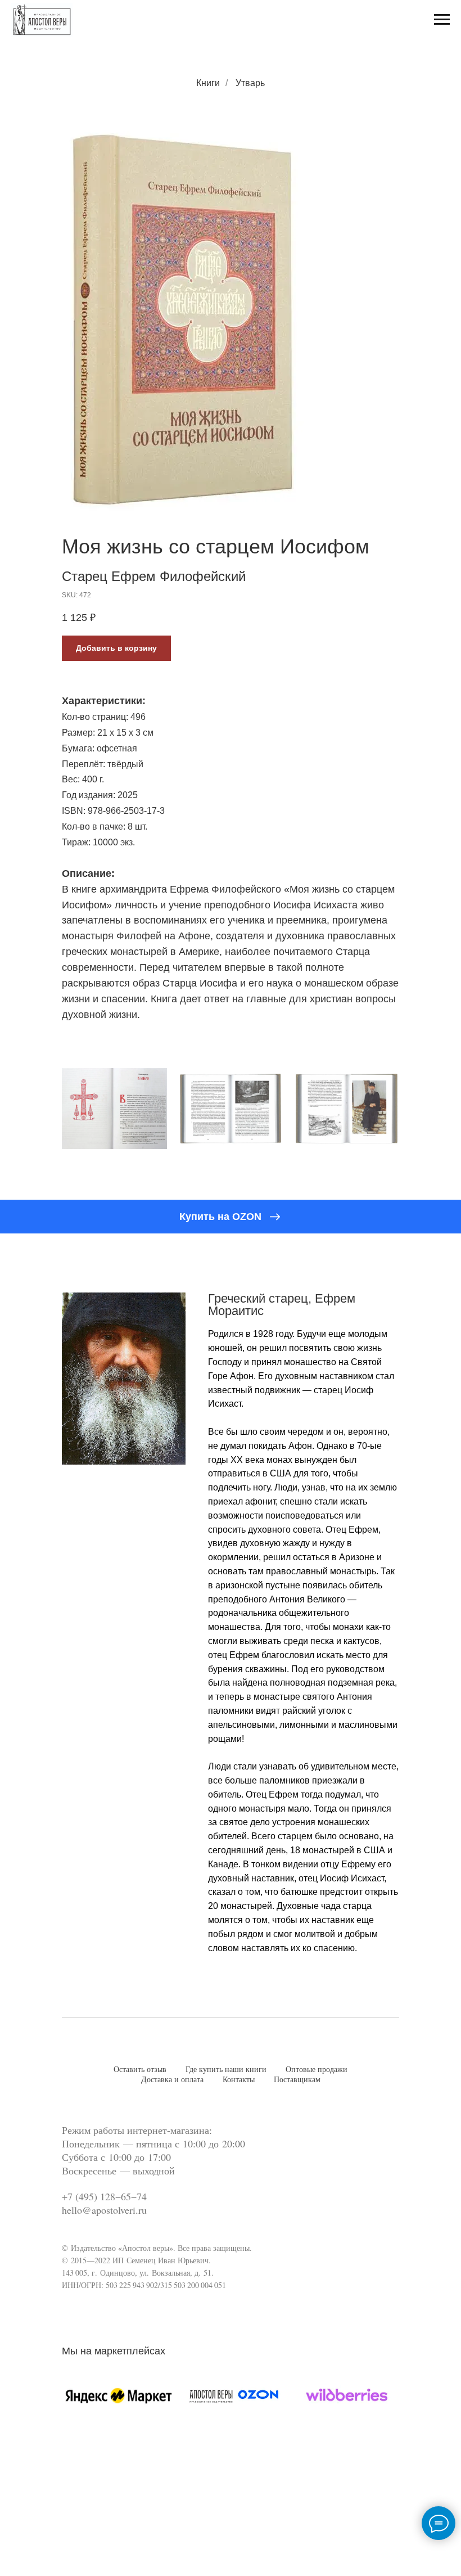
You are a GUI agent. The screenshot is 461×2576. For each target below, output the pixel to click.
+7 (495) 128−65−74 (104, 2196)
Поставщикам (297, 2080)
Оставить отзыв (140, 2070)
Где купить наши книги (226, 2070)
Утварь (250, 83)
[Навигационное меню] (442, 20)
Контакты (239, 2080)
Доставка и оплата (172, 2080)
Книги (208, 83)
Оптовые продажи (317, 2070)
